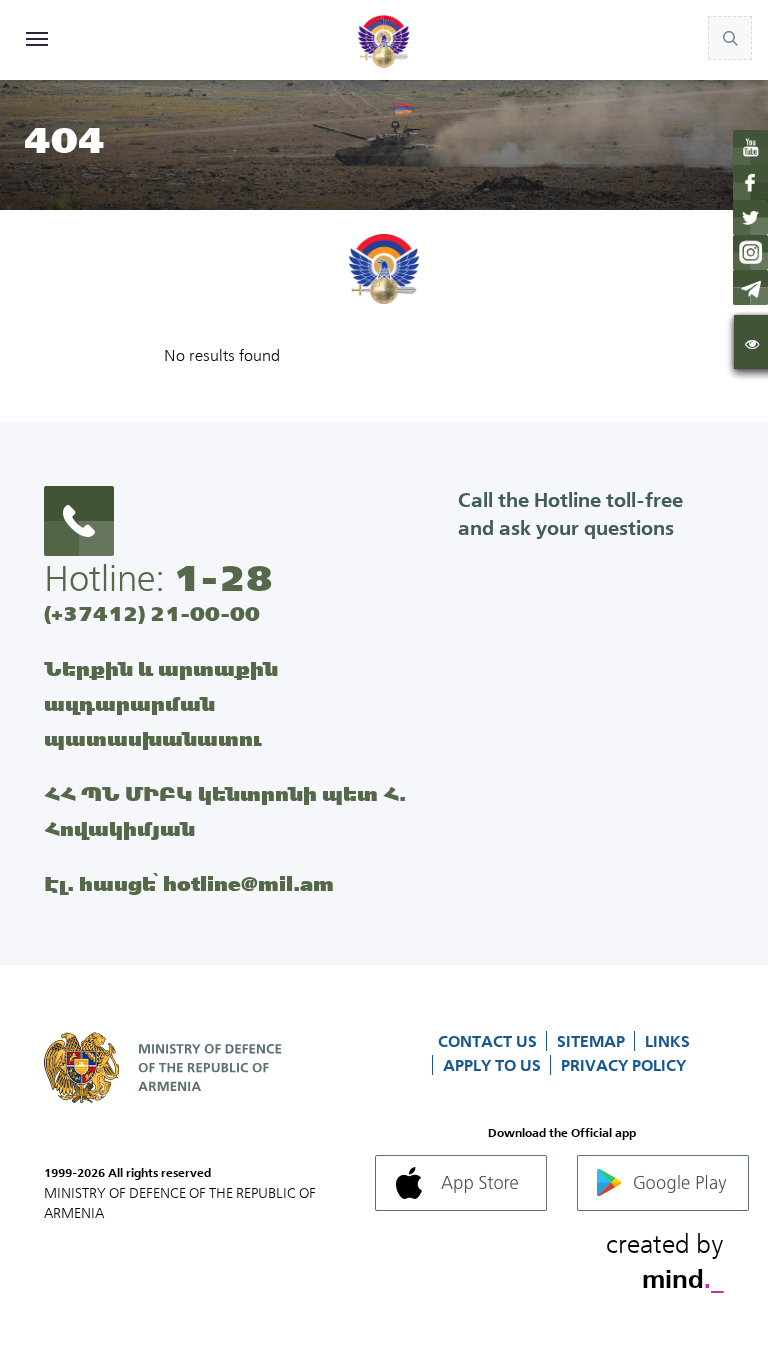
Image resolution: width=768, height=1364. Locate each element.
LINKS (667, 1041)
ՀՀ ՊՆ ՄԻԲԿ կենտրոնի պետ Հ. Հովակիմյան (225, 811)
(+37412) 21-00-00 (152, 613)
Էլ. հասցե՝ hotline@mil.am (189, 883)
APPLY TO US (494, 1065)
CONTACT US (489, 1041)
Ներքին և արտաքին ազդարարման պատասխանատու (161, 703)
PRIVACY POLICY (623, 1065)
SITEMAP (593, 1041)
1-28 (223, 578)
